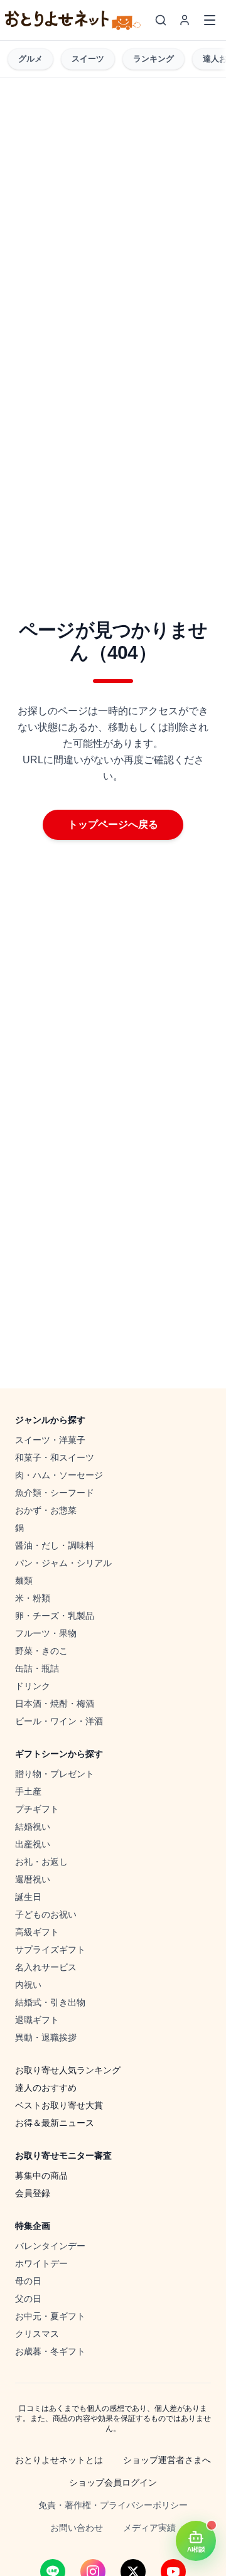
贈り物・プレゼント (55, 1774)
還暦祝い (33, 1879)
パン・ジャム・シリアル (63, 1563)
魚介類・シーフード (55, 1493)
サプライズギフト (50, 1950)
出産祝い (33, 1844)
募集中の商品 (41, 2176)
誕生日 (28, 1897)
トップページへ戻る (113, 824)
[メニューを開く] (210, 20)
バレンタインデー (50, 2246)
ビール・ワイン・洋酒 (59, 1721)
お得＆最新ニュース (55, 2123)
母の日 (28, 2281)
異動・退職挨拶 (46, 2037)
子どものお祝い (46, 1914)
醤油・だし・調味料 (55, 1545)
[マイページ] (185, 20)
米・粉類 (33, 1598)
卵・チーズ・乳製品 (55, 1616)
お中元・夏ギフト (50, 2316)
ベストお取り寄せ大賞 (59, 2105)
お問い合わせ (77, 2528)
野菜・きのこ (41, 1651)
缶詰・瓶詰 (37, 1668)
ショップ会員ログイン (113, 2482)
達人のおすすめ (46, 2088)
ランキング (153, 59)
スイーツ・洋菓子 (50, 1440)
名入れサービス (46, 1967)
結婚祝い (33, 1827)
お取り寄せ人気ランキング (68, 2070)
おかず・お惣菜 (46, 1510)
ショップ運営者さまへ (167, 2460)
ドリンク (33, 1686)
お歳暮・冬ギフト (50, 2351)
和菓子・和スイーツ (55, 1457)
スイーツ (88, 59)
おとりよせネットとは (59, 2460)
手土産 (28, 1791)
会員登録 (33, 2193)
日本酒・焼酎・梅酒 (55, 1704)
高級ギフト (37, 1932)
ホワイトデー (41, 2263)
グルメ (30, 59)
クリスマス (37, 2334)
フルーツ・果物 (46, 1633)
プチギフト (37, 1809)
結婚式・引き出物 (50, 2002)
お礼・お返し (41, 1862)
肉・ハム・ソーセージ (59, 1475)
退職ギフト (37, 2020)
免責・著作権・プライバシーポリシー (113, 2505)
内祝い (28, 1985)
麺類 (24, 1580)
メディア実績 (149, 2528)
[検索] (161, 20)
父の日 (28, 2299)
